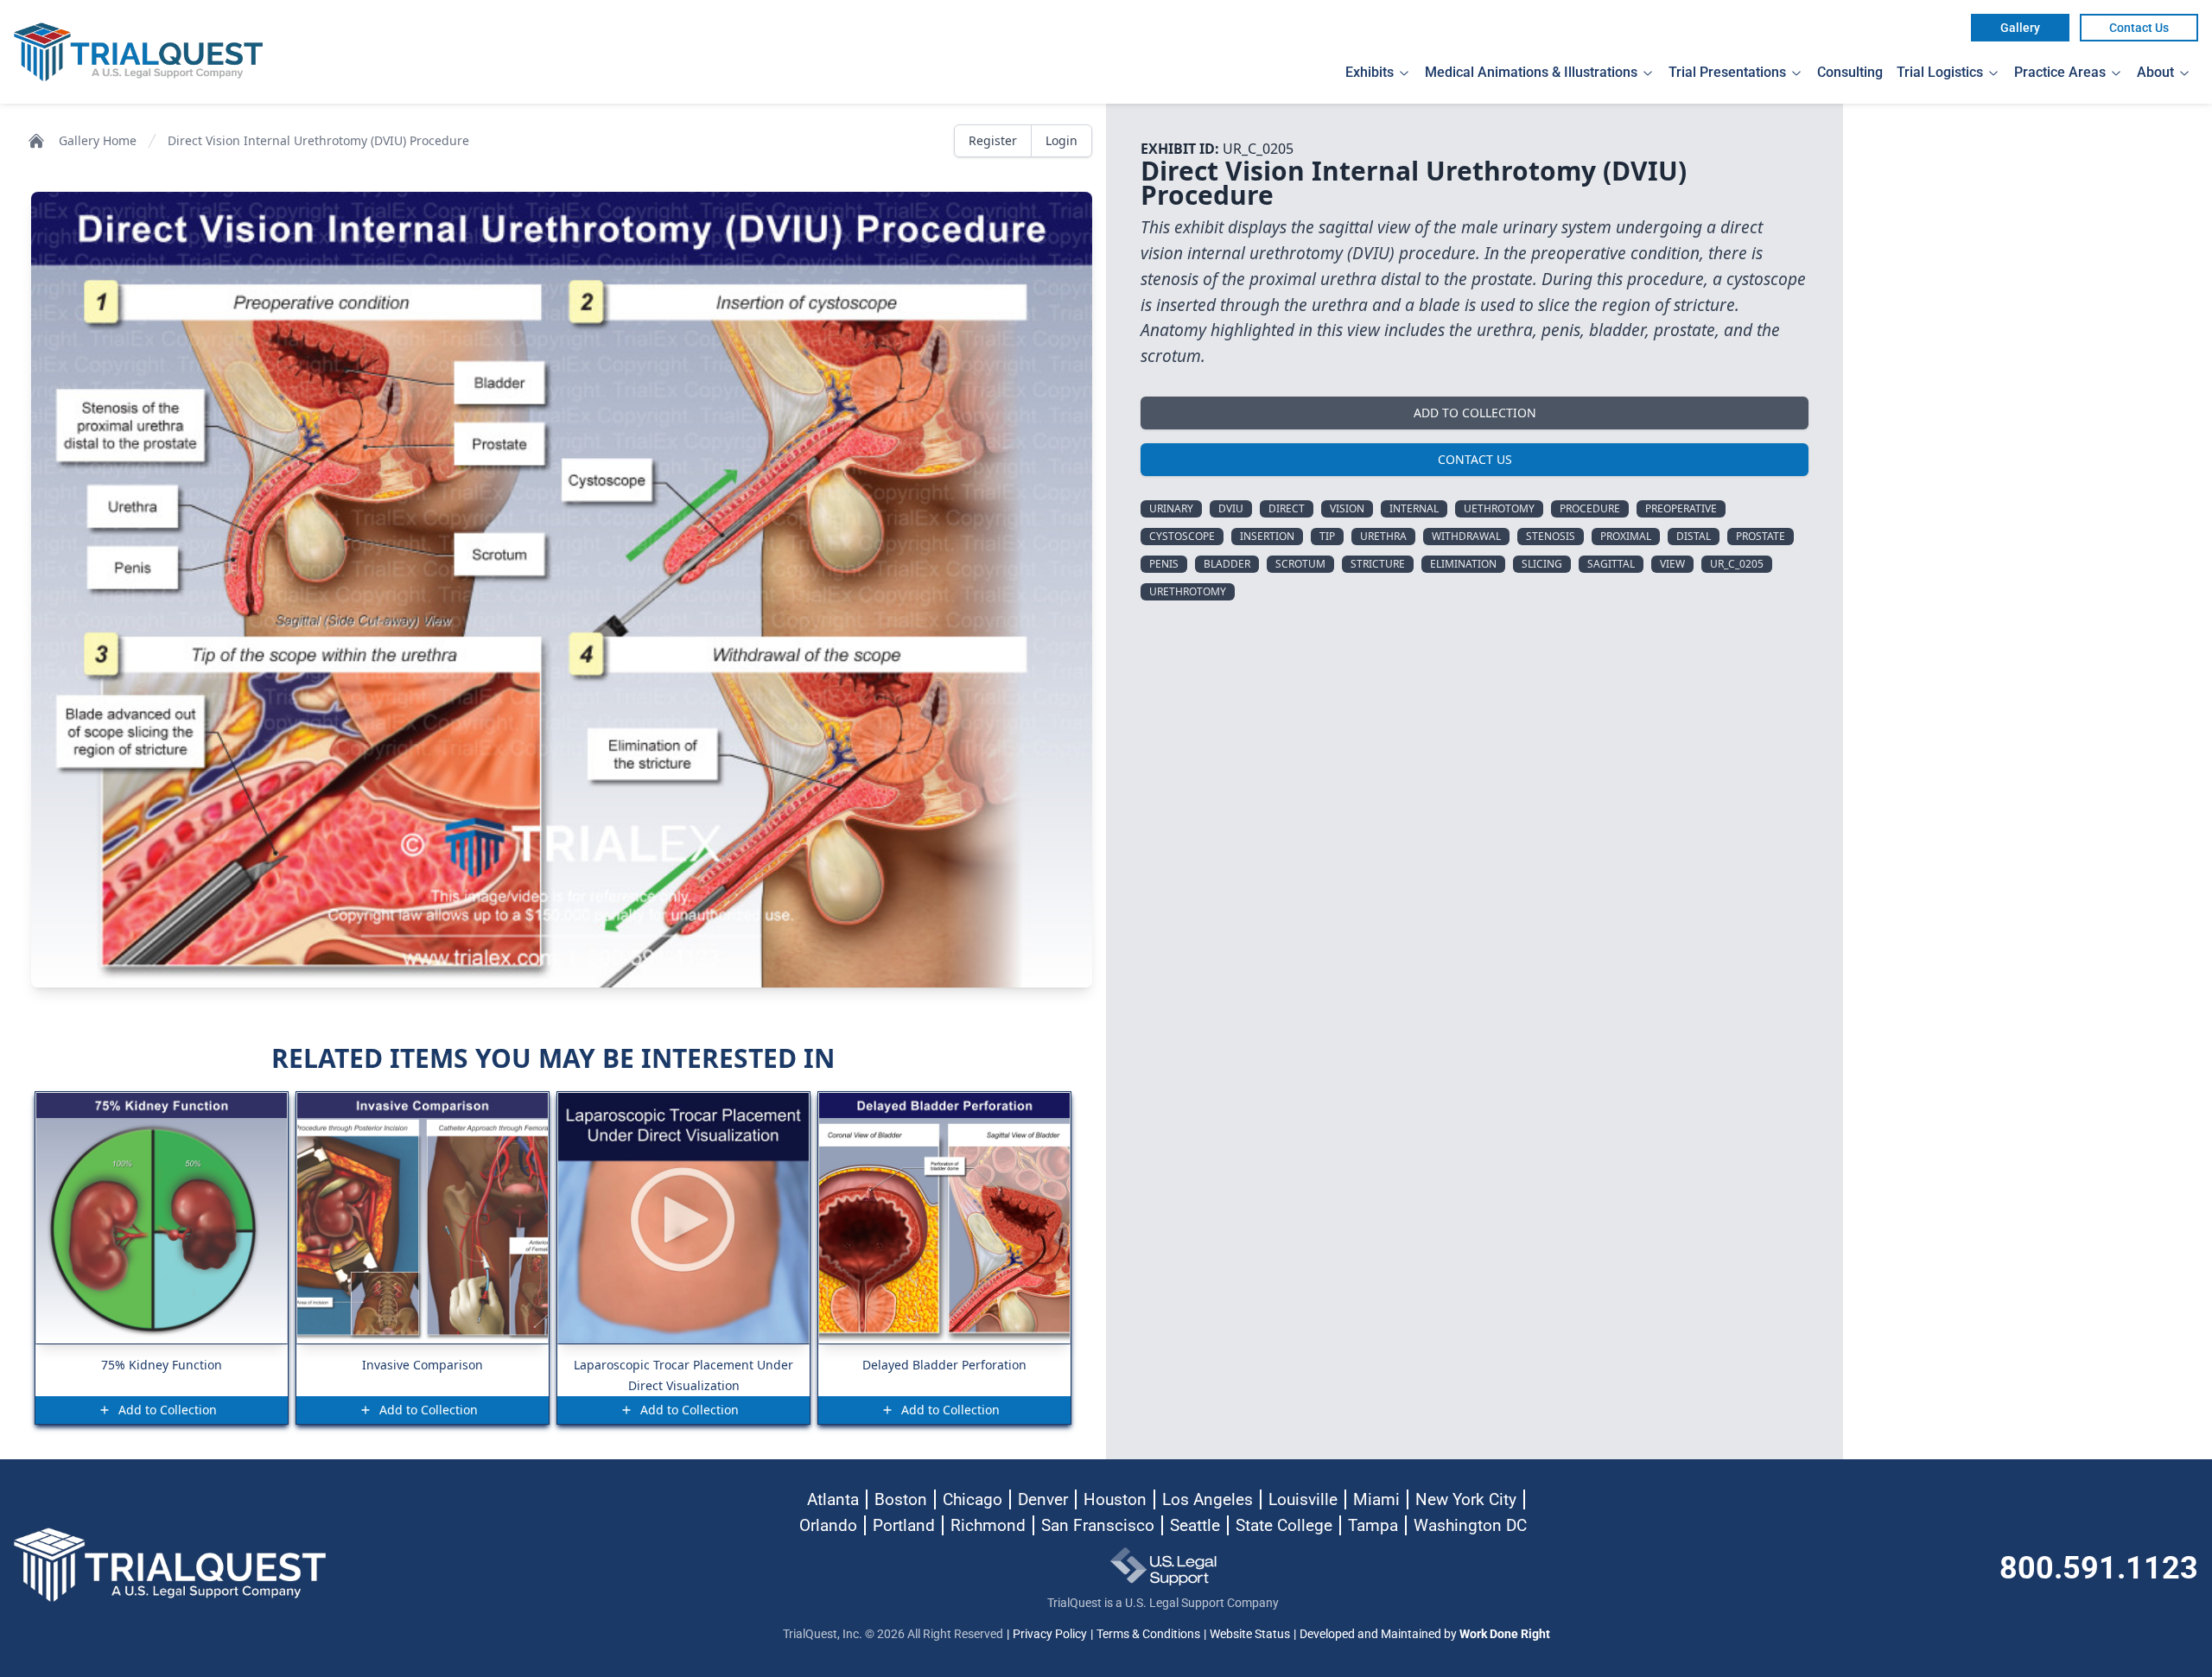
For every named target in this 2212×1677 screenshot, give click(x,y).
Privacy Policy (1050, 1634)
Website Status (1250, 1634)
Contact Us (2139, 28)
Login (1062, 140)
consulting (1850, 72)
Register (993, 140)
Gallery (2020, 28)
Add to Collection (1475, 413)
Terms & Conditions (1148, 1634)
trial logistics (1940, 72)
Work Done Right (1505, 1634)
